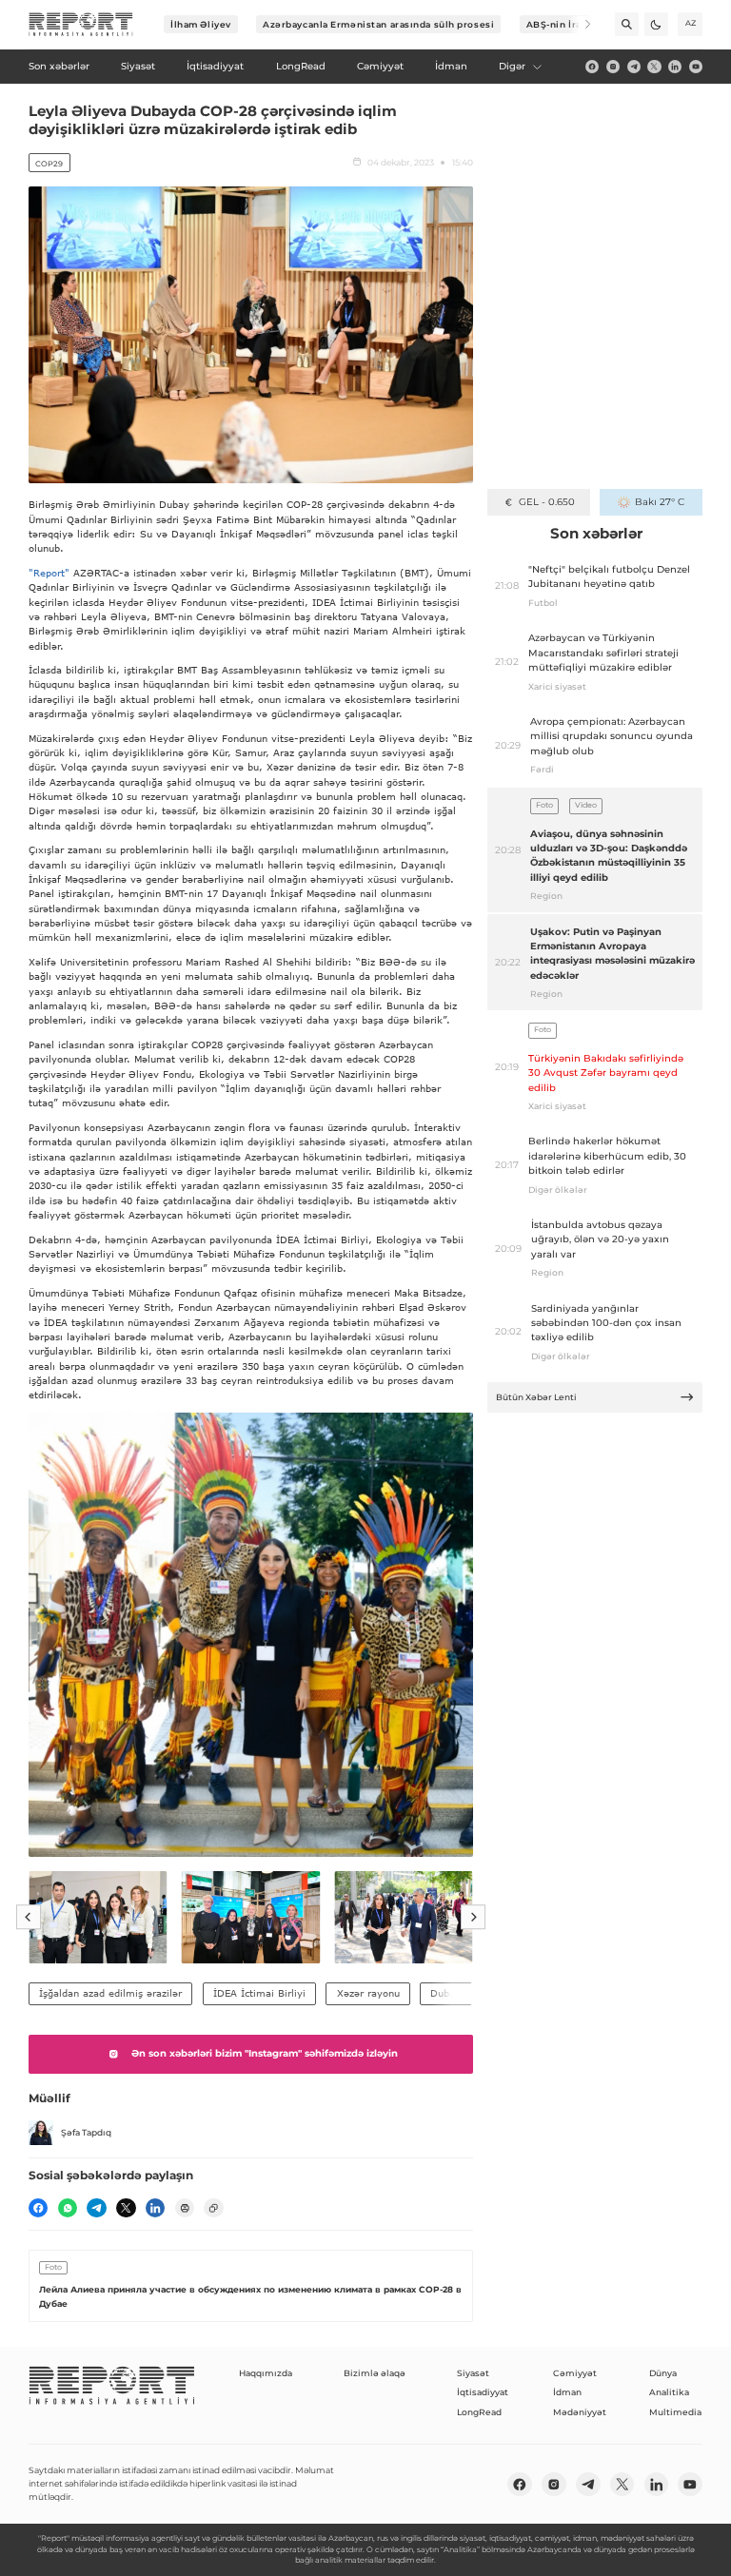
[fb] (592, 67)
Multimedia (675, 2412)
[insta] (613, 67)
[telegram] (634, 67)
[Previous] (29, 1918)
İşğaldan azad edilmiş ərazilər (110, 1993)
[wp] (68, 2208)
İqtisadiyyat (483, 2392)
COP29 (49, 164)
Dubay (445, 1993)
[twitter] (654, 67)
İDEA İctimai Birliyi (259, 1993)
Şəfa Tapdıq (86, 2132)
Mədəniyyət (580, 2412)
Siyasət (473, 2373)
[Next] (579, 24)
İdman (567, 2392)
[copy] (213, 2208)
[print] (185, 2208)
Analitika (669, 2392)
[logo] (81, 25)
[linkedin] (675, 67)
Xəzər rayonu (368, 1993)
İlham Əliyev (201, 24)
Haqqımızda (266, 2373)
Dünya (663, 2373)
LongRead (479, 2412)
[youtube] (696, 67)
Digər (512, 66)
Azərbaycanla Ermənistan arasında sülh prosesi (378, 24)
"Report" (49, 573)
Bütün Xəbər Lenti (536, 1397)
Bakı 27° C (659, 502)
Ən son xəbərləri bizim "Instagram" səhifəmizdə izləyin (265, 2053)
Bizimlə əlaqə (375, 2373)
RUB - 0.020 (547, 502)
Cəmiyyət (575, 2373)
